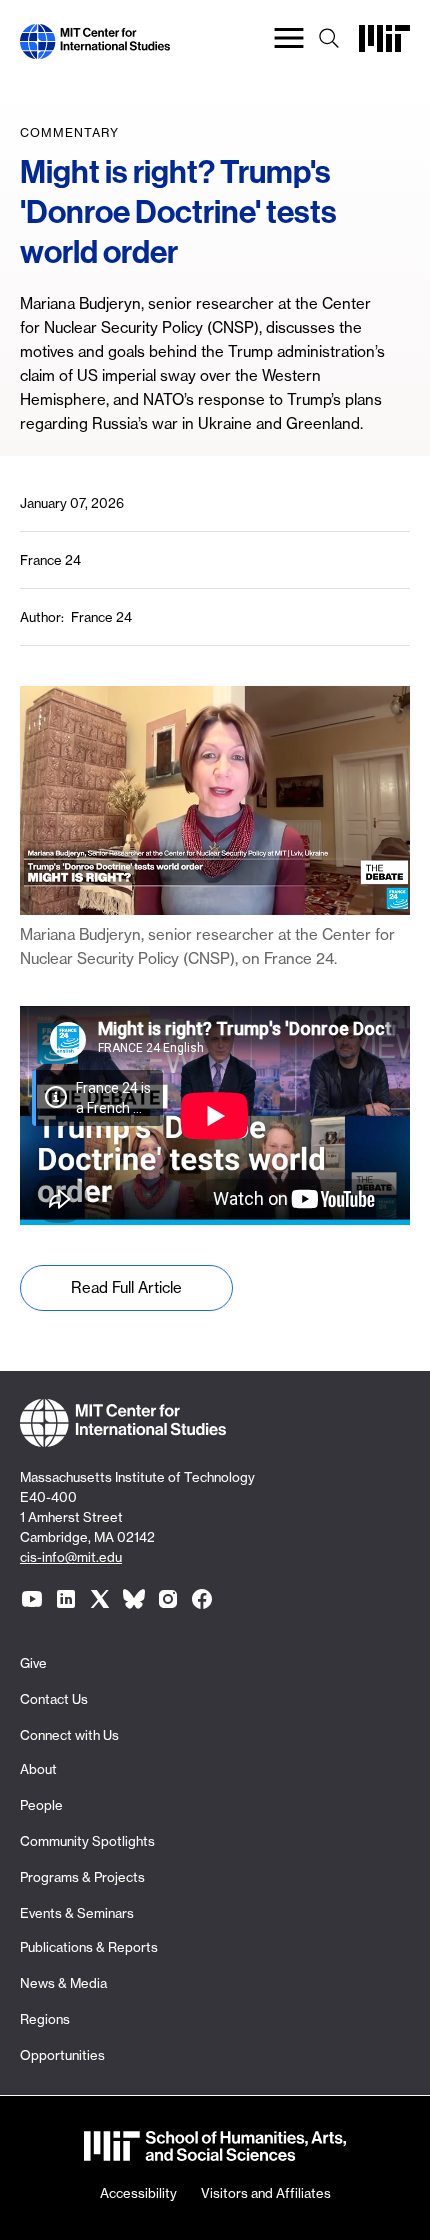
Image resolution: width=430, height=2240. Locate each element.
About (38, 1769)
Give (33, 1663)
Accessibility (138, 2193)
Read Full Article (126, 1287)
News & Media (63, 1983)
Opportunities (62, 2055)
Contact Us (54, 1699)
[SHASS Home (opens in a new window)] (215, 2148)
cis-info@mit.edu (71, 1557)
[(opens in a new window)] (32, 1599)
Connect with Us (69, 1735)
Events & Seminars (77, 1913)
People (41, 1805)
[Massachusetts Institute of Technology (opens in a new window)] (384, 46)
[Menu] (289, 41)
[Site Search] (329, 41)
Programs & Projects (82, 1877)
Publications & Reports (89, 1947)
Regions (45, 2019)
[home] (95, 46)
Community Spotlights (87, 1841)
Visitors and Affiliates (266, 2193)
